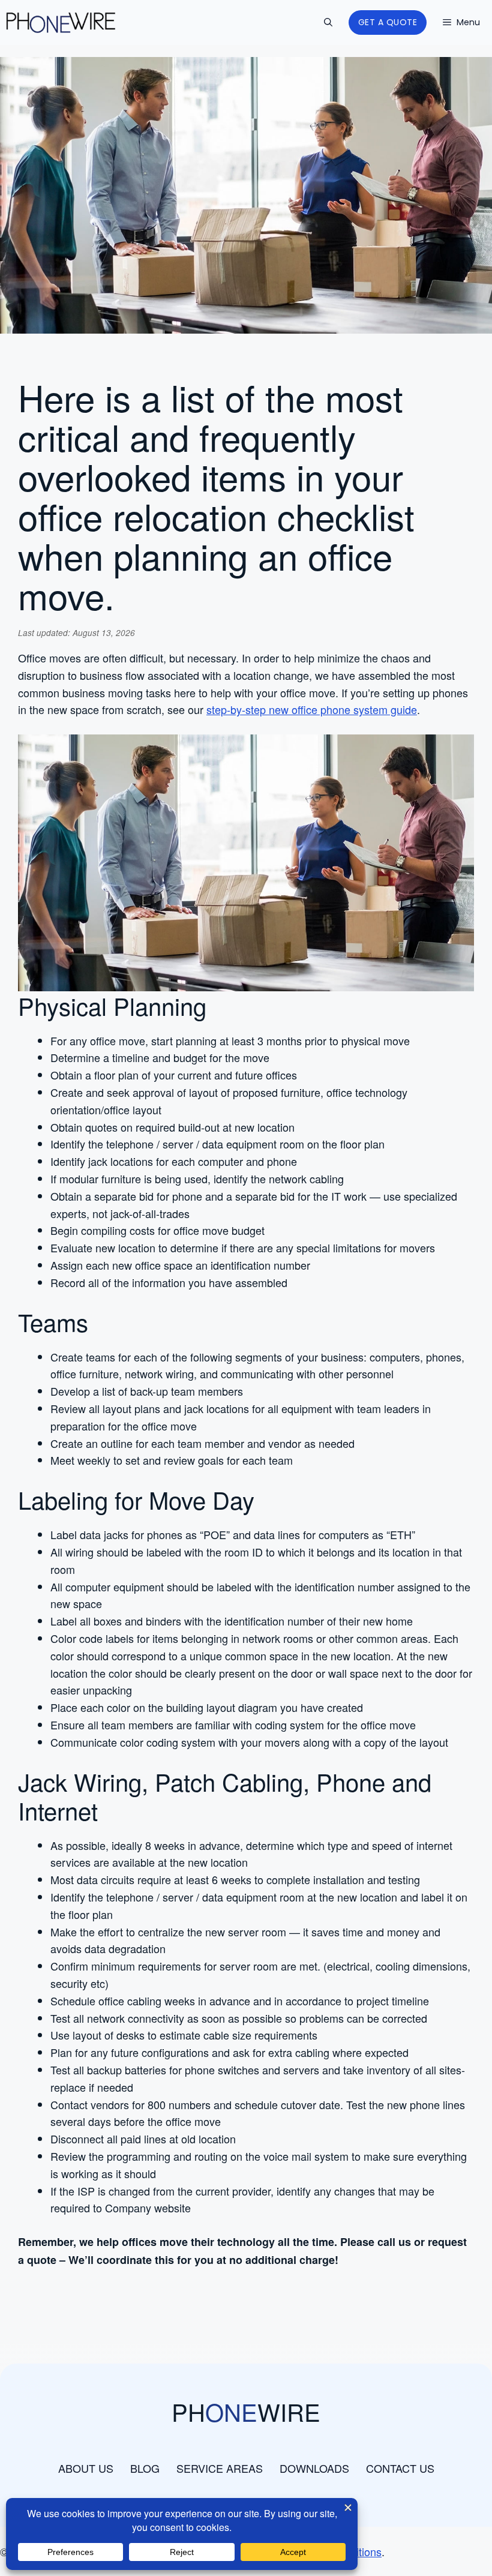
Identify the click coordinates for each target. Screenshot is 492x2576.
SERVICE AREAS (220, 2468)
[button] (328, 23)
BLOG (145, 2468)
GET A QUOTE (388, 22)
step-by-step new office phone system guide (312, 709)
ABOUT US (86, 2468)
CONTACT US (400, 2468)
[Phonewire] (61, 23)
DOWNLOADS (314, 2468)
